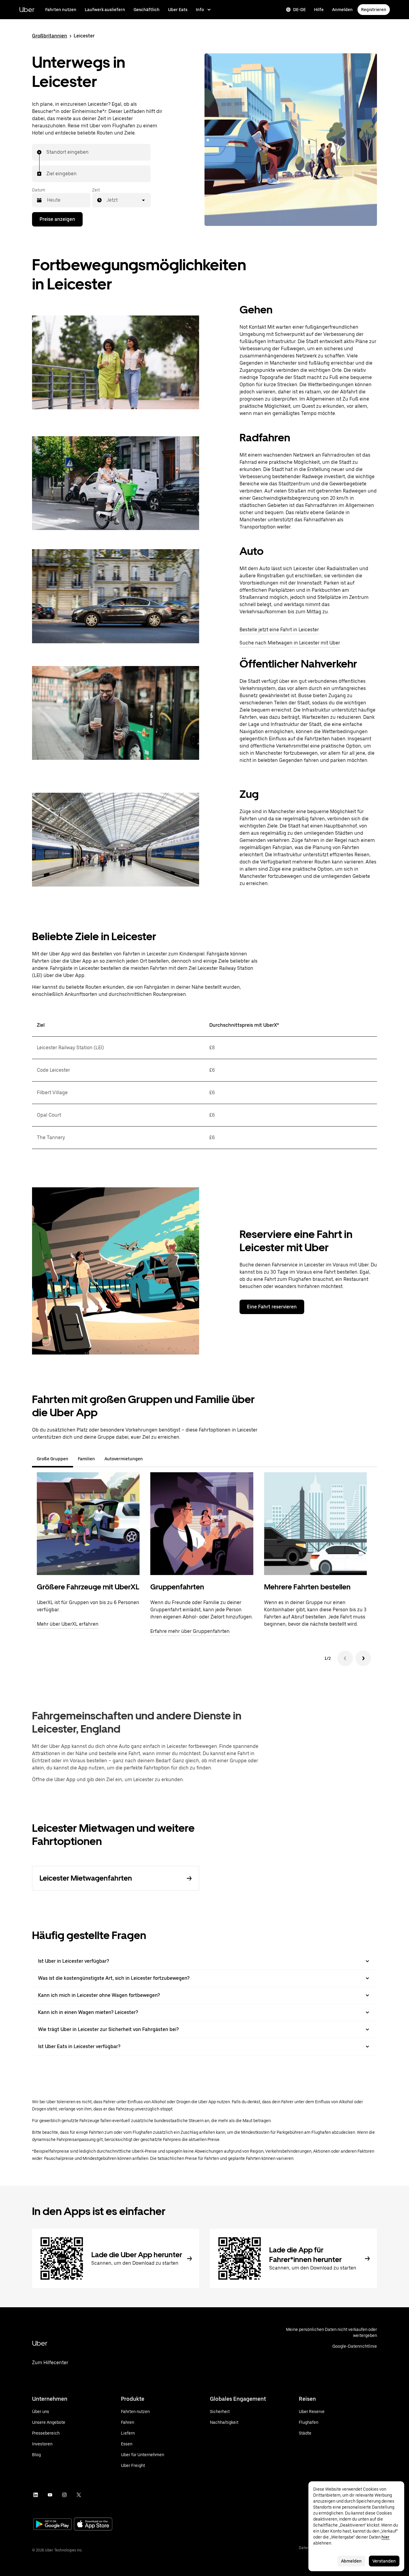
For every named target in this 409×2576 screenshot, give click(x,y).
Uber (27, 9)
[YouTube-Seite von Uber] (50, 2495)
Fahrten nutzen (61, 10)
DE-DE (299, 10)
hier (385, 2537)
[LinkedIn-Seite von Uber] (36, 2495)
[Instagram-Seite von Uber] (64, 2495)
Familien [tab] (86, 1459)
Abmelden (351, 2561)
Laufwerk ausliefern (105, 10)
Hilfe (319, 10)
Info (200, 10)
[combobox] (47, 152)
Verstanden (384, 2561)
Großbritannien (50, 36)
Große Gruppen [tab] (53, 1459)
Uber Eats (178, 10)
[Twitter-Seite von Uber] (79, 2495)
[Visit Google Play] (52, 2525)
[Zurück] (345, 1658)
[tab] (152, 1459)
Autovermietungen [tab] (124, 1459)
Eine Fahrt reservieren (272, 1307)
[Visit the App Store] (93, 2525)
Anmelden (342, 10)
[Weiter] (363, 1658)
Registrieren (374, 10)
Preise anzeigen (57, 219)
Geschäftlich (147, 10)
